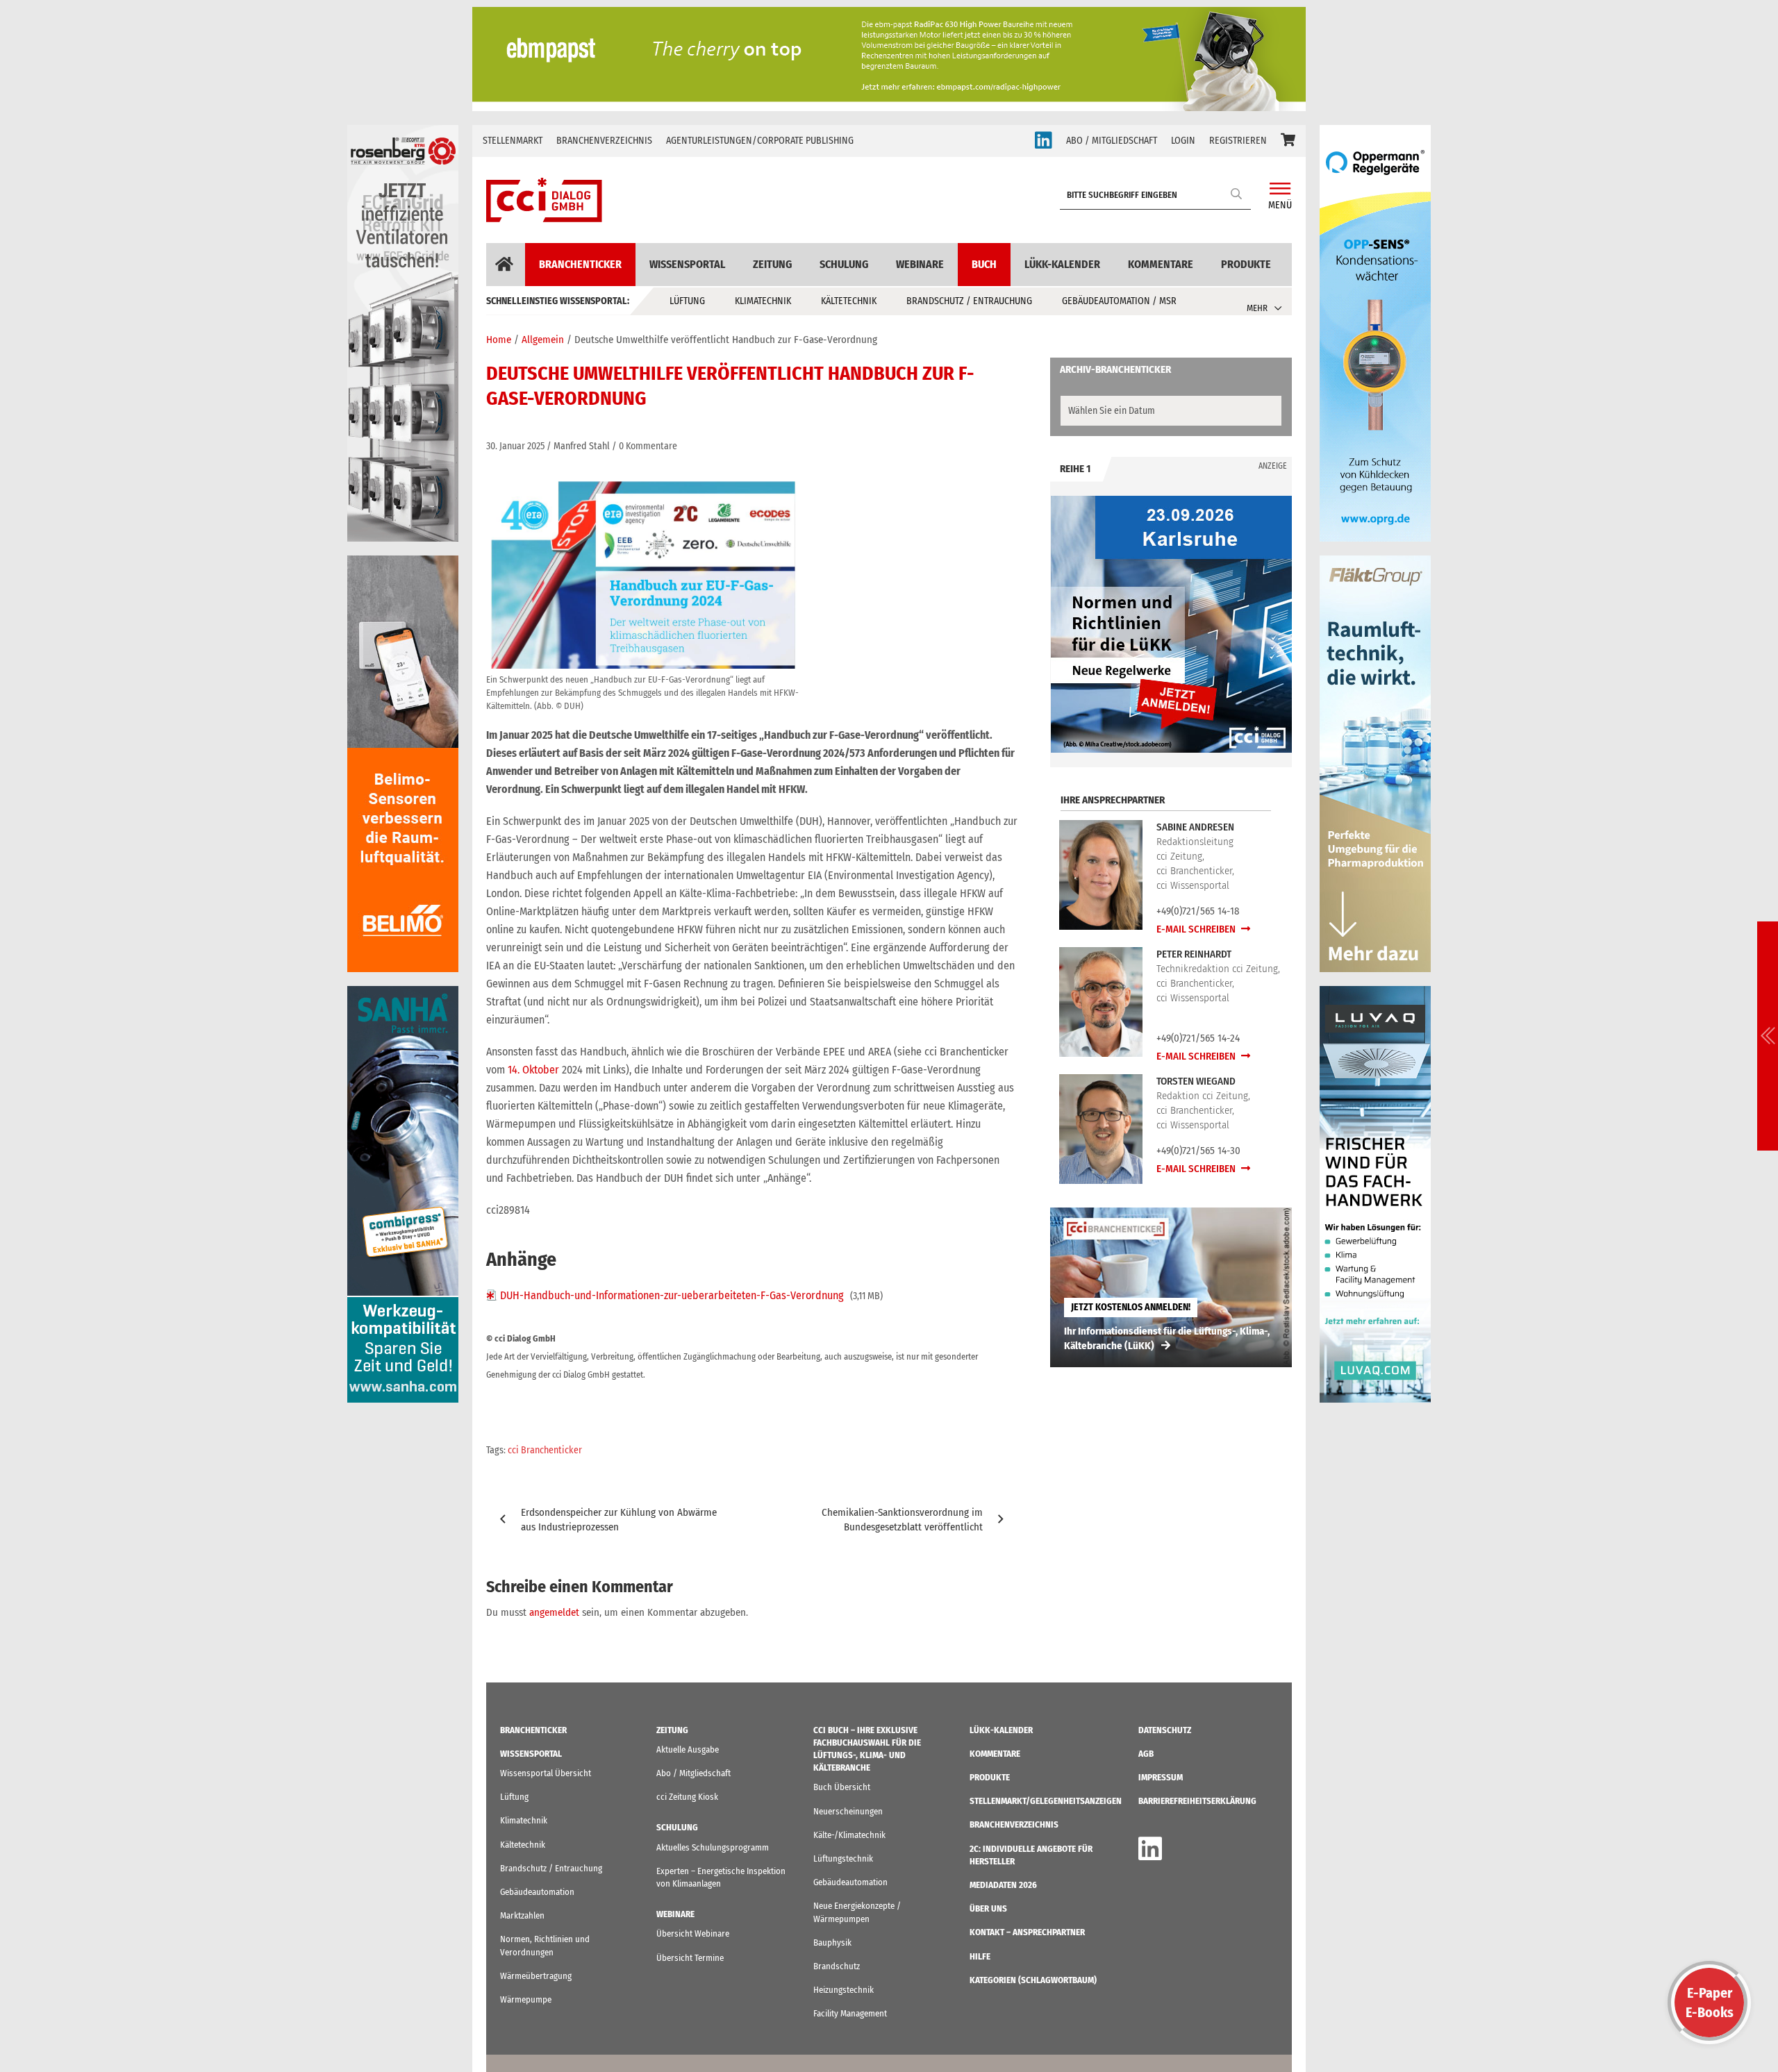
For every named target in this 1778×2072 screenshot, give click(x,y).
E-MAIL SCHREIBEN (1197, 929)
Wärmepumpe (526, 1999)
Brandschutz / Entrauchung (969, 301)
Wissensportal (687, 264)
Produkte (1246, 264)
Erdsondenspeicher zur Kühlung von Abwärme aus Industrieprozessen (619, 1520)
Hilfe (980, 1956)
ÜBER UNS (988, 1908)
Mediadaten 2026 (1003, 1885)
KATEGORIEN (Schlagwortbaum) (1033, 1980)
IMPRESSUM (1161, 1777)
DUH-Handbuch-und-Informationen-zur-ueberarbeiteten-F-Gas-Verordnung (672, 1295)
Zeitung (772, 264)
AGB (1146, 1754)
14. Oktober (533, 1070)
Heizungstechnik (844, 1990)
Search (1237, 193)
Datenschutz (1165, 1730)
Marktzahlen (522, 1915)
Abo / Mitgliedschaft (693, 1773)
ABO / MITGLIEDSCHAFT (1112, 141)
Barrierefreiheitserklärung (1197, 1801)
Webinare (920, 264)
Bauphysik (832, 1942)
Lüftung (687, 301)
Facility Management (850, 2013)
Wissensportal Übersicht (546, 1773)
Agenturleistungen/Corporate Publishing (760, 141)
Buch (984, 264)
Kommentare (1161, 264)
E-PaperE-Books (1710, 2003)
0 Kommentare (648, 446)
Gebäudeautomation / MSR (1119, 301)
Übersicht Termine (690, 1958)
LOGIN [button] (1183, 141)
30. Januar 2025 (515, 446)
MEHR (1257, 308)
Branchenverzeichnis (604, 141)
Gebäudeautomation (537, 1892)
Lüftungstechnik (843, 1858)
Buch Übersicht (842, 1787)
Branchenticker (580, 264)
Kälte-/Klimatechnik (849, 1835)
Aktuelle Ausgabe (688, 1749)
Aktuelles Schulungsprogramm (713, 1847)
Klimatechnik (763, 301)
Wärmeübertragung (536, 1976)
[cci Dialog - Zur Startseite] (544, 200)
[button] (1288, 141)
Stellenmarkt (513, 141)
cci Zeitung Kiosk (687, 1797)
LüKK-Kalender (1062, 264)
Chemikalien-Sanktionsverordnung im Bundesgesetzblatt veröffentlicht (902, 1520)
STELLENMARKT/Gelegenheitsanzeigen (1046, 1801)
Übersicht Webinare (693, 1933)
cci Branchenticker (545, 1450)
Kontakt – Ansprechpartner (1027, 1932)
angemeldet (554, 1612)
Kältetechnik (849, 301)
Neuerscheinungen (848, 1811)
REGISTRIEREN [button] (1238, 141)
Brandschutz (837, 1966)
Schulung (844, 264)
